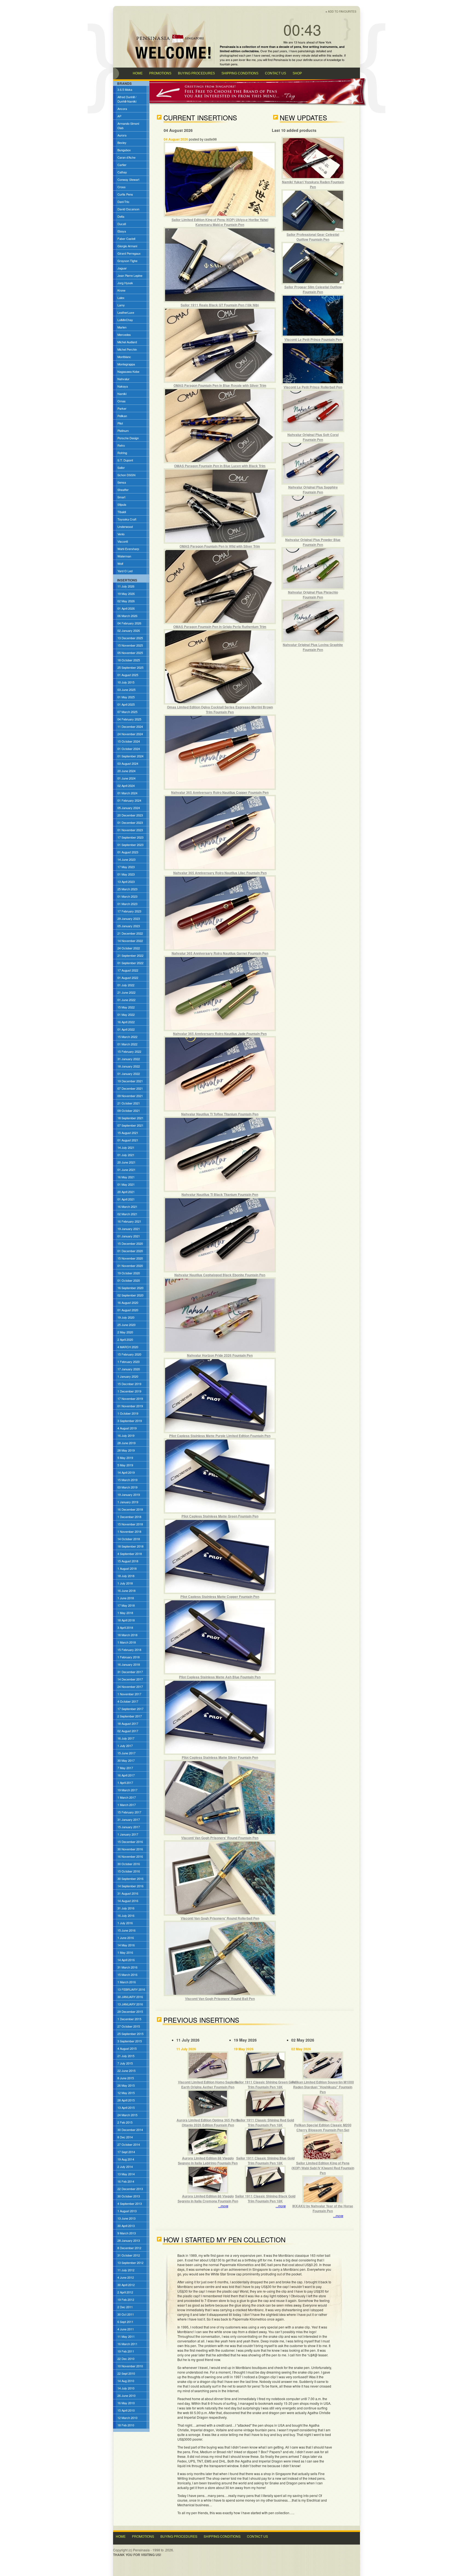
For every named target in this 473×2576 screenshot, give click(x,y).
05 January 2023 (129, 926)
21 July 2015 (126, 2056)
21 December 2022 (130, 933)
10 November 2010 (130, 2366)
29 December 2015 (130, 2011)
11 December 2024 (130, 726)
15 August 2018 (128, 1561)
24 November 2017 (130, 1687)
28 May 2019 (126, 1450)
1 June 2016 (126, 1938)
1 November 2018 (129, 1531)
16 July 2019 (126, 1435)
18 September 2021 (130, 1118)
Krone (121, 290)
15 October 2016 (129, 1871)
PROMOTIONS (160, 73)
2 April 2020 (125, 1339)
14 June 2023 (126, 859)
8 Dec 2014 (125, 2137)
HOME (138, 73)
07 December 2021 (130, 1088)
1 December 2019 (129, 1391)
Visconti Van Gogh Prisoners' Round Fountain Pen (220, 1838)
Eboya (122, 231)
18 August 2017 (128, 1723)
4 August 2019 (127, 1428)
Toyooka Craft (127, 519)
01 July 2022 (126, 985)
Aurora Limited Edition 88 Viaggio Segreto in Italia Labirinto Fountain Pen (208, 2161)
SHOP (297, 73)
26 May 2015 (126, 2085)
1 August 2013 (127, 2211)
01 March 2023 (127, 896)
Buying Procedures (179, 2536)
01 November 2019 (130, 1406)
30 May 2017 (126, 1760)
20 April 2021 (126, 1192)
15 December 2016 (130, 1842)
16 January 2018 (129, 1664)
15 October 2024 (129, 741)
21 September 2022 (130, 955)
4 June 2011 (126, 2329)
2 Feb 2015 (125, 2122)
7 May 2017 (125, 1768)
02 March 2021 (127, 1214)
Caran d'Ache (126, 157)
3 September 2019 (130, 1421)
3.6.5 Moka (125, 89)
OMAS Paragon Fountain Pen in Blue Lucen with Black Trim (220, 466)
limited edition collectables (239, 51)
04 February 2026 (129, 623)
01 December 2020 (130, 1251)
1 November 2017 (129, 1694)
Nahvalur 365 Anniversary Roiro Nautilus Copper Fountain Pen (220, 792)
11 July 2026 (126, 586)
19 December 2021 (130, 1081)
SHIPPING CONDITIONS (240, 73)
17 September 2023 (130, 837)
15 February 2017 (129, 1812)
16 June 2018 (126, 1591)
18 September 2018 (130, 1546)
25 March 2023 (127, 889)
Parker (122, 408)
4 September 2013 (130, 2203)
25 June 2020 (126, 1325)
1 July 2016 (125, 1923)
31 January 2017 (129, 1819)
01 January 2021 (129, 1236)
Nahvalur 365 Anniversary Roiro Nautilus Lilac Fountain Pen (220, 873)
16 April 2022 (126, 1022)
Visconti (123, 541)
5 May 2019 (125, 1458)
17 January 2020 (129, 1369)
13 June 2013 (126, 2218)
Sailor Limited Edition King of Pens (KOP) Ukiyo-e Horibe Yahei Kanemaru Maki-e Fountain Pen (220, 222)
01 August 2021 (128, 1140)
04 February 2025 (129, 719)
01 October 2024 (129, 749)
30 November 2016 (130, 1849)
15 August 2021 (128, 1133)
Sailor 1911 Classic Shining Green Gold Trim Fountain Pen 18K (265, 2084)
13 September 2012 (130, 2263)
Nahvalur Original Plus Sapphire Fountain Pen (313, 490)
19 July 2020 (126, 1317)
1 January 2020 (128, 1376)
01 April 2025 (126, 704)
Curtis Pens (125, 194)
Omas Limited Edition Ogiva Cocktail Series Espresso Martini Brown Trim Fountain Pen (220, 710)
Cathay (122, 172)
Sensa (122, 482)
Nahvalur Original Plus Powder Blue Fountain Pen (313, 542)
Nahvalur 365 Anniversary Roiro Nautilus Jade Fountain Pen (220, 1034)
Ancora (122, 109)
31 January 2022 (129, 1059)
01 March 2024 (127, 793)
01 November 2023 (130, 830)
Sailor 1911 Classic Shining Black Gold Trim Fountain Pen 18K (265, 2199)
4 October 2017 (128, 1701)
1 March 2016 (127, 1982)
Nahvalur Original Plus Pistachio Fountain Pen (313, 595)
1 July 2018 (125, 1583)
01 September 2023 (130, 845)
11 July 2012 (126, 2270)
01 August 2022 (128, 978)
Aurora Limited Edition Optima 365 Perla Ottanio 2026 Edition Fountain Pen (208, 2123)
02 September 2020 (130, 1295)
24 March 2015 (127, 2115)
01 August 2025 (128, 675)
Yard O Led (125, 571)
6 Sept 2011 (125, 2322)
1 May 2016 (125, 1952)
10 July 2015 (126, 682)
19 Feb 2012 (126, 2299)
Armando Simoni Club (128, 126)
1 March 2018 (127, 1642)
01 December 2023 (130, 822)
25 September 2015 (130, 2034)
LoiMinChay (125, 320)
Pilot (120, 423)
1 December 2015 (129, 2019)
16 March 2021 (127, 1206)
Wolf (120, 563)
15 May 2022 (126, 1007)
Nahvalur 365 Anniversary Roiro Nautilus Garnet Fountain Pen (220, 953)
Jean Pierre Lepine (130, 275)
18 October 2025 (129, 660)
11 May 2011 (126, 2336)
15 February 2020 (129, 1354)
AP (119, 116)
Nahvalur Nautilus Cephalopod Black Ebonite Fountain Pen (220, 1275)
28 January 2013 (129, 2240)
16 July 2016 (126, 1915)
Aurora (122, 135)
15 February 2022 (129, 1051)
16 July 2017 (126, 1738)
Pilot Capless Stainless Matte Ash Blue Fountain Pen (220, 1677)
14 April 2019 (126, 1472)
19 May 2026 (126, 594)
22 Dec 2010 (126, 2359)
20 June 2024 (126, 771)
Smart (121, 497)
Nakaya (123, 386)
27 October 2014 (129, 2144)
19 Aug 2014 (126, 2159)
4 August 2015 (127, 2048)
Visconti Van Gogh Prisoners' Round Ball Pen (220, 1999)
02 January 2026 (129, 630)
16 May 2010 (126, 2403)
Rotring (122, 453)
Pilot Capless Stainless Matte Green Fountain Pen (220, 1516)
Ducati (122, 224)
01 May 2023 (126, 874)
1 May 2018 (125, 1613)
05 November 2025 (130, 653)
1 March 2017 (127, 1797)
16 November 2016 (130, 1856)
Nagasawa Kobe (128, 371)
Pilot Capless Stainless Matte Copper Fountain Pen (220, 1597)
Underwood (125, 527)
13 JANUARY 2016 (130, 2004)
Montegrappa (126, 364)
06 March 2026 (127, 616)
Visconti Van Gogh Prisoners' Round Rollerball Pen (220, 1918)
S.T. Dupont (125, 460)
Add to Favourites (342, 11)
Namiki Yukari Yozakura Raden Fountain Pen (313, 184)
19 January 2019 (129, 1495)
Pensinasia (281, 60)
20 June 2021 (126, 1162)
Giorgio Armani (127, 246)
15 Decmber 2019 (129, 1384)
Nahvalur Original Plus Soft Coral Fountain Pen (313, 437)
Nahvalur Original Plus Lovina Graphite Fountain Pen (313, 647)
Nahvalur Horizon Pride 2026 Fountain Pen (220, 1355)
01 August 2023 (128, 852)
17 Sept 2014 (126, 2152)
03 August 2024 (128, 763)
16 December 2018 (130, 1509)
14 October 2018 (129, 1539)
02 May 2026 (126, 601)
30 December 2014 (130, 2130)
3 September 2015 (130, 2041)
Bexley (122, 143)
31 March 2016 (127, 1967)
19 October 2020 (129, 1273)
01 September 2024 (130, 756)
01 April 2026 (126, 608)
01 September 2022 (130, 963)
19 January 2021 (129, 1229)
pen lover (239, 60)
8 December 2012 (129, 2248)
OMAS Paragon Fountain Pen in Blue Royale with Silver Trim (220, 385)
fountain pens (229, 64)
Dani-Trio (123, 202)
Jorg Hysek (125, 283)
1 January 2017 (128, 1834)
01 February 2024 (129, 800)
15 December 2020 (130, 1243)
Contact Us (257, 2536)
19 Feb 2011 (126, 2351)
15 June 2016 (126, 1930)
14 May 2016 (126, 1945)
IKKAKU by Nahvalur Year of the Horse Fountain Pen (323, 2208)
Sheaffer (123, 490)
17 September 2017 (130, 1709)
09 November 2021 (130, 1096)
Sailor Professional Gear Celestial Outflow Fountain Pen (313, 237)
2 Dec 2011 (125, 2307)
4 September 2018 (130, 1554)
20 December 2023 (130, 815)
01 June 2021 (126, 1170)
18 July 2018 (126, 1576)
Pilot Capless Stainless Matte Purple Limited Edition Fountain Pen (220, 1436)
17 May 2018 (126, 1605)
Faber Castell (126, 239)
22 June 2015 (126, 2071)
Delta (121, 216)
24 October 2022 (129, 948)
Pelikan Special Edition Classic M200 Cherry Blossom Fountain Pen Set (323, 2127)
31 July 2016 (126, 1908)
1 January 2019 (128, 1502)
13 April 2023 (126, 882)
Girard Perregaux (129, 253)
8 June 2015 (126, 2078)
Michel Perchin (127, 349)
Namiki (122, 394)
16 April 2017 (126, 1775)
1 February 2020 (129, 1362)
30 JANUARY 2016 (130, 1997)
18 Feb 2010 (126, 2425)
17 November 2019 (130, 1399)
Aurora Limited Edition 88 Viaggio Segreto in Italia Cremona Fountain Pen (208, 2199)
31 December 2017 (130, 1672)
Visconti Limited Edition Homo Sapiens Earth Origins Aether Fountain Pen (208, 2084)
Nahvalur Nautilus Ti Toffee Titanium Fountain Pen (220, 1114)
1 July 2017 (125, 1746)
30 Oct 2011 (126, 2314)
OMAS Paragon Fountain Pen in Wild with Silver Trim (220, 546)
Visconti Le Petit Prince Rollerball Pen (313, 387)
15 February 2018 (129, 1650)
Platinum (123, 431)
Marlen (122, 327)
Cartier (122, 165)
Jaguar (122, 268)
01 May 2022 (126, 1014)
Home (121, 2536)
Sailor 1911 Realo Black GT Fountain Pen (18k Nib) (220, 305)
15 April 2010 (126, 2410)
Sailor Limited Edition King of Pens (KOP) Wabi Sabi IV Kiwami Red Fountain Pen (323, 2168)
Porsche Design (128, 438)
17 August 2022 (128, 970)
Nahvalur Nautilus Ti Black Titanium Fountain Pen (220, 1194)
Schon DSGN (126, 475)
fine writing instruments (320, 47)
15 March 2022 (127, 1037)
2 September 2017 (130, 1716)
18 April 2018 (126, 1620)
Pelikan (122, 416)
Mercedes (124, 335)
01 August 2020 (128, 1310)
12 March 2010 (127, 2418)
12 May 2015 (126, 2093)
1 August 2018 (127, 1568)
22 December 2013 (130, 2189)
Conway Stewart (128, 179)
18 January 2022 (129, 1066)
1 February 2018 (129, 1657)
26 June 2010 (126, 2395)
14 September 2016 (130, 1886)
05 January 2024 (129, 808)
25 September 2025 (130, 667)
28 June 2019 (126, 1443)
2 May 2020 (125, 1332)
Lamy (121, 305)
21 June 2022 (126, 992)
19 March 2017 (127, 1790)
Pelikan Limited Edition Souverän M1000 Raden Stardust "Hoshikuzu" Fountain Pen (323, 2087)
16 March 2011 (127, 2344)
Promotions (143, 2536)
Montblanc (124, 357)
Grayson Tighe (127, 261)
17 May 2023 (126, 867)
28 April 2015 (126, 2100)
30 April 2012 (126, 2285)
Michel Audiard (127, 342)
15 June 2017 (126, 1753)
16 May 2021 (126, 1177)
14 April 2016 (126, 1960)
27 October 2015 (129, 2026)
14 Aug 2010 (126, 2381)
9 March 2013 (127, 2233)
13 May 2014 (126, 2174)
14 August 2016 (128, 1901)
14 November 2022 (130, 941)
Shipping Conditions (222, 2536)
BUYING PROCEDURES (196, 73)
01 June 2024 (126, 778)
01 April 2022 (126, 1029)
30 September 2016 (130, 1879)
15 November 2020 (130, 1258)
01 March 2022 (127, 1044)
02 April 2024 (126, 786)
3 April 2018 (125, 1627)
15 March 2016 (127, 1975)
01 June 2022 (126, 1000)
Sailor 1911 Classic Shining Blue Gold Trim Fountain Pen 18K (265, 2161)
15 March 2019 (127, 1480)
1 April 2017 (125, 1783)
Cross (122, 187)
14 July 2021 (126, 1147)
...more (223, 2206)
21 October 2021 (129, 1103)
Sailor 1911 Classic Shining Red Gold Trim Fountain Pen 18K (265, 2123)
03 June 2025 (126, 690)
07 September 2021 (130, 1125)
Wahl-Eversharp (128, 549)
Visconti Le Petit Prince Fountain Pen (313, 339)
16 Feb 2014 (126, 2181)
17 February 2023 (129, 911)
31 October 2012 (129, 2255)
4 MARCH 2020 (128, 1347)
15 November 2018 (130, 1524)
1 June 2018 (126, 1598)
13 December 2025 (130, 638)
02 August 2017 (128, 1731)
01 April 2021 (126, 1199)
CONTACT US (276, 73)
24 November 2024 (130, 734)
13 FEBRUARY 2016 (131, 1989)
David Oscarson (128, 209)
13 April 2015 (126, 2107)
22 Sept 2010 (126, 2373)
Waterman (124, 556)
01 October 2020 (129, 1280)
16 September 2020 (130, 1288)
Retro (121, 445)
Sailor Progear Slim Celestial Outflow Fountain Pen (313, 289)
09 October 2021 (129, 1110)
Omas (122, 401)
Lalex (121, 298)
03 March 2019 (127, 1487)
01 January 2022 (129, 1074)
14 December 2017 (130, 1679)
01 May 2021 (126, 1184)
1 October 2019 (128, 1413)
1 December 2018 (129, 1517)
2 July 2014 (125, 2167)
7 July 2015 (125, 2063)
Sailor (121, 467)
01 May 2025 (126, 697)
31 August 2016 (128, 1893)
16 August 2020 (128, 1302)
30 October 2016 (129, 1864)
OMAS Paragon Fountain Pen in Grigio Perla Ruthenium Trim (220, 627)
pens (298, 47)
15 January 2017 (129, 1827)
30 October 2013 (129, 2196)
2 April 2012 (125, 2292)
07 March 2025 (127, 712)
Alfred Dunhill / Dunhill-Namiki (127, 99)
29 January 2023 (129, 918)
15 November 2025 (130, 645)
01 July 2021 (126, 1155)
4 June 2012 (126, 2277)
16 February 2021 (129, 1221)
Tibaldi (122, 512)
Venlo (121, 534)
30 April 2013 (126, 2226)
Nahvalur (123, 379)
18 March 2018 (127, 1635)
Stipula (122, 504)
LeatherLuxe (126, 312)
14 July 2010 (126, 2388)
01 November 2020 (130, 1266)
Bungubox (124, 150)
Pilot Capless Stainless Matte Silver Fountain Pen (220, 1757)
